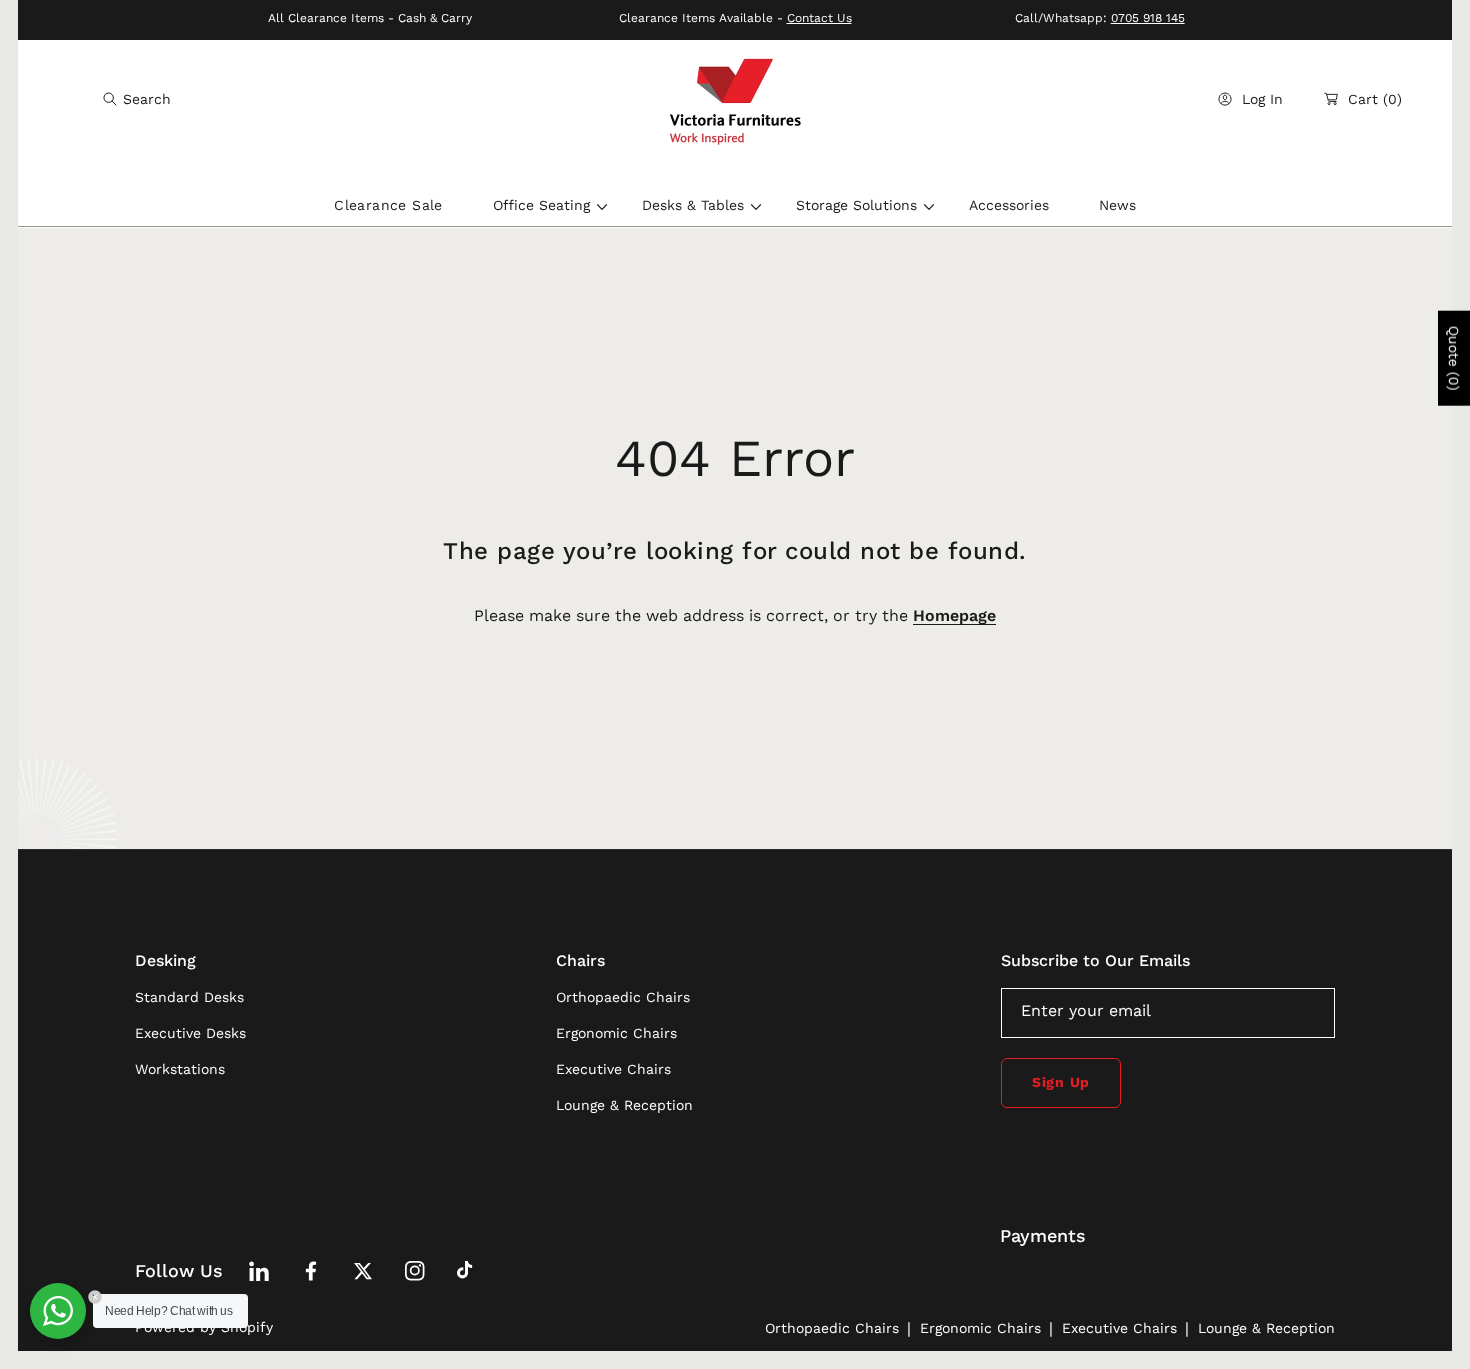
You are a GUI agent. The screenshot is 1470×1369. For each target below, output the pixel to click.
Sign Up (1061, 1082)
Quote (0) (1454, 358)
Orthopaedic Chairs (832, 1328)
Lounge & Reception (1266, 1328)
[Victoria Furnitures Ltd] (735, 99)
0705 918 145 (1148, 18)
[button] (137, 99)
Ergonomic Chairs (980, 1328)
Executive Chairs (1119, 1328)
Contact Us (819, 18)
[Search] (115, 99)
